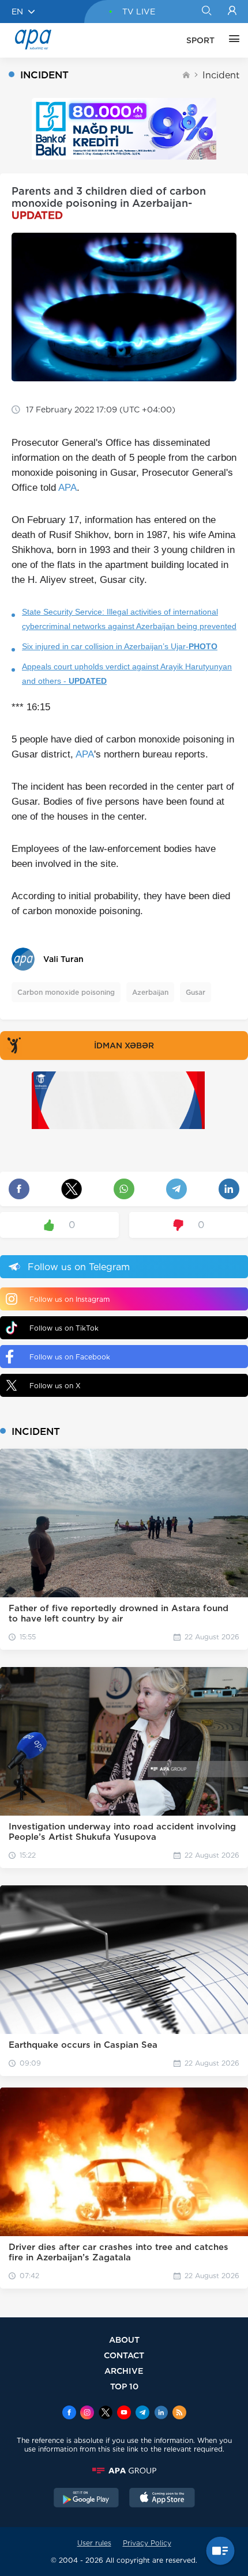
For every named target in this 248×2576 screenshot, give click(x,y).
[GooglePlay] (87, 2499)
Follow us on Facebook (70, 1357)
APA (67, 488)
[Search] (206, 12)
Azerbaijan (150, 992)
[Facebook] (69, 2414)
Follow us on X (55, 1386)
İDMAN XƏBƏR (124, 1045)
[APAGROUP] (124, 2471)
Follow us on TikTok (64, 1328)
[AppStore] (162, 2499)
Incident (221, 75)
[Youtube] (124, 2414)
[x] (106, 2414)
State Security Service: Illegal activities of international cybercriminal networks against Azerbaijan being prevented (129, 619)
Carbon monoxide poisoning (66, 992)
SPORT (200, 40)
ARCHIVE (124, 2371)
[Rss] (179, 2414)
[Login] (232, 12)
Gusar (196, 992)
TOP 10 (124, 2386)
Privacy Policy (147, 2543)
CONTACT (124, 2355)
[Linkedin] (161, 2414)
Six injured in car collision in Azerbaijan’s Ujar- (120, 646)
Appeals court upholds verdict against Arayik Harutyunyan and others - (127, 674)
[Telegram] (142, 2414)
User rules (94, 2543)
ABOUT (124, 2340)
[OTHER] (231, 40)
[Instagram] (87, 2414)
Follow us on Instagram (69, 1299)
